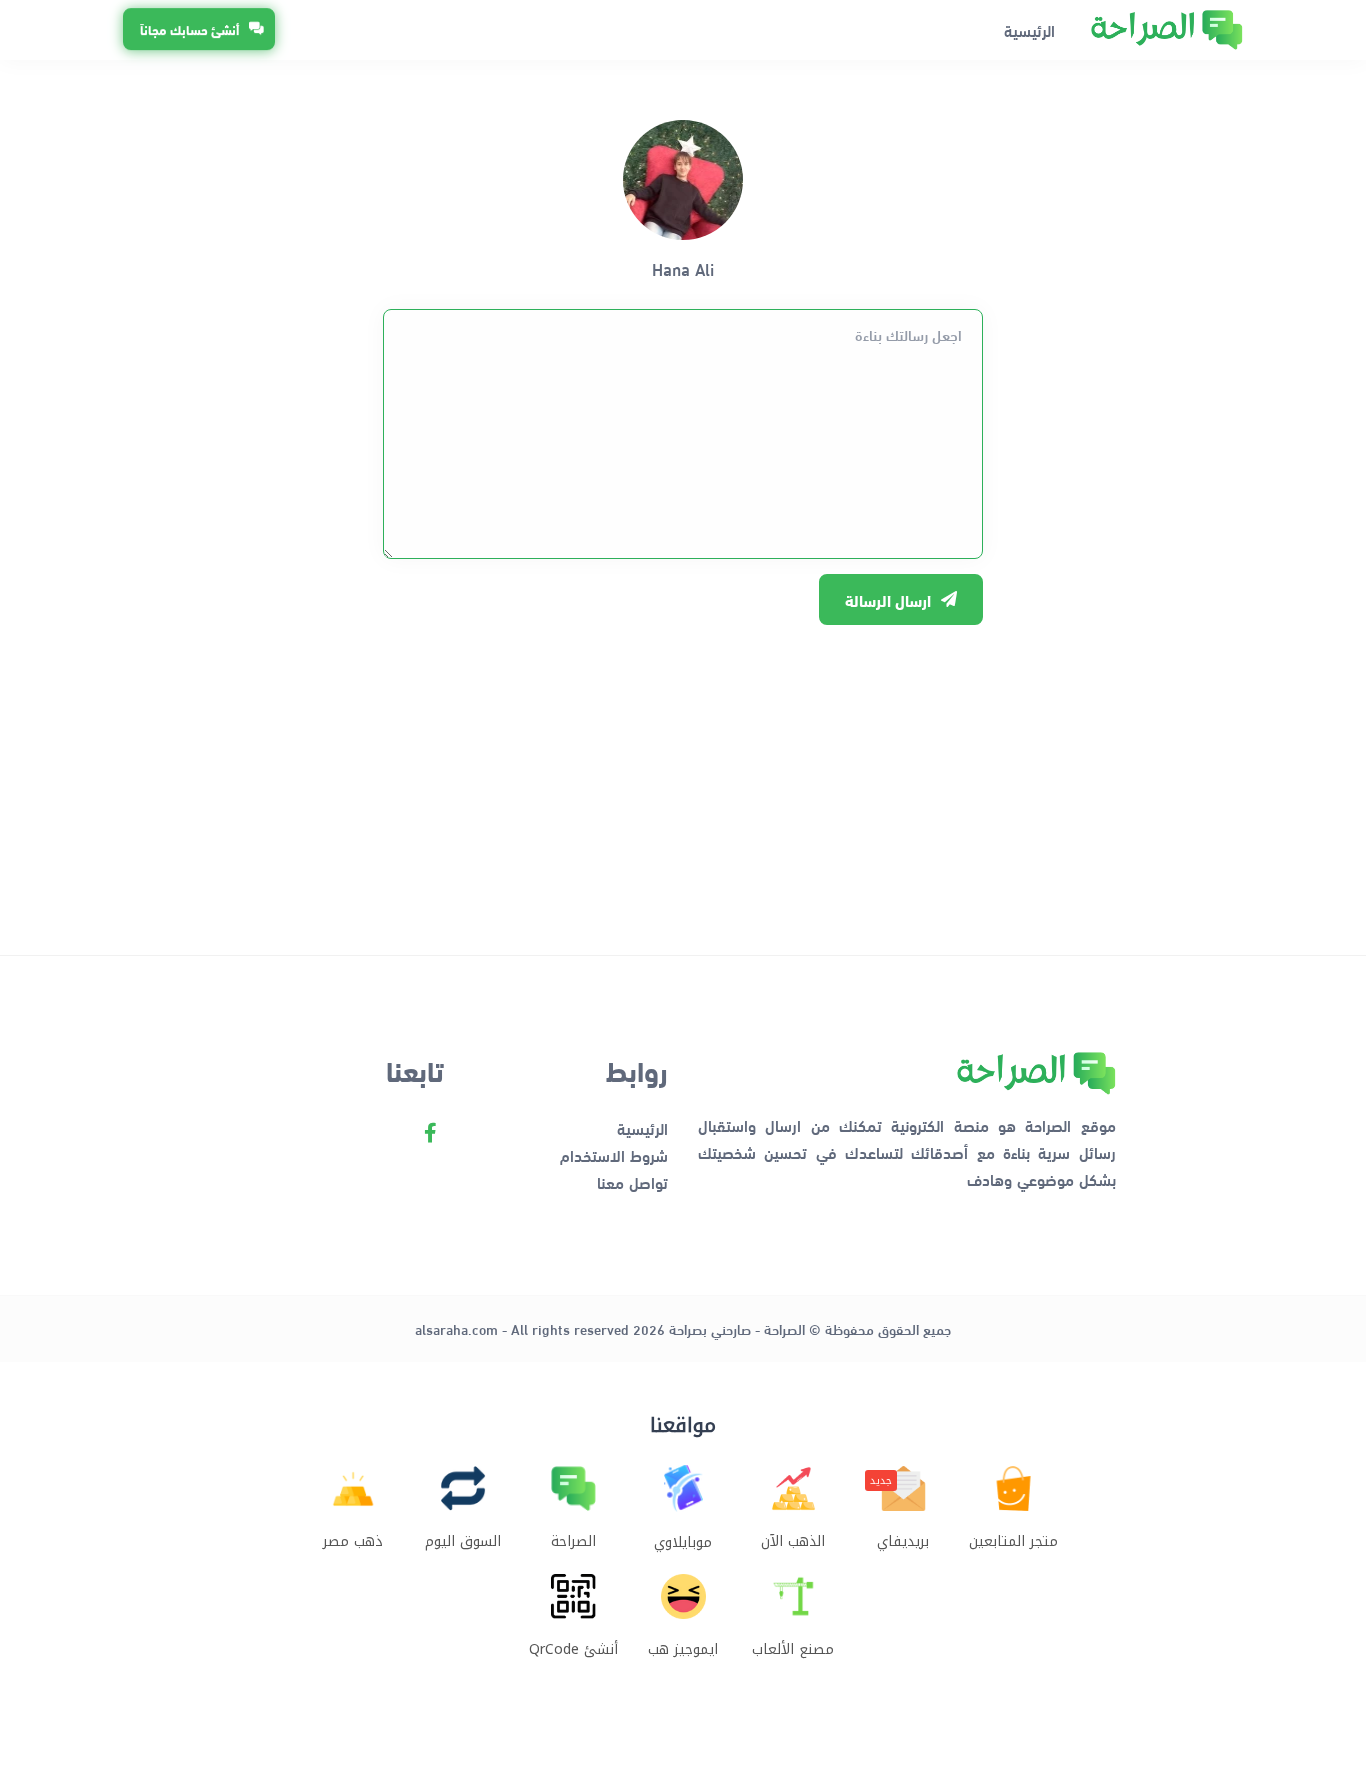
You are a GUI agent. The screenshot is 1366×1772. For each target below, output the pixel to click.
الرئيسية (1029, 29)
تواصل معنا (632, 1181)
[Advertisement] (683, 780)
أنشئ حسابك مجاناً (189, 30)
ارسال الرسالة (888, 599)
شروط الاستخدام (614, 1154)
